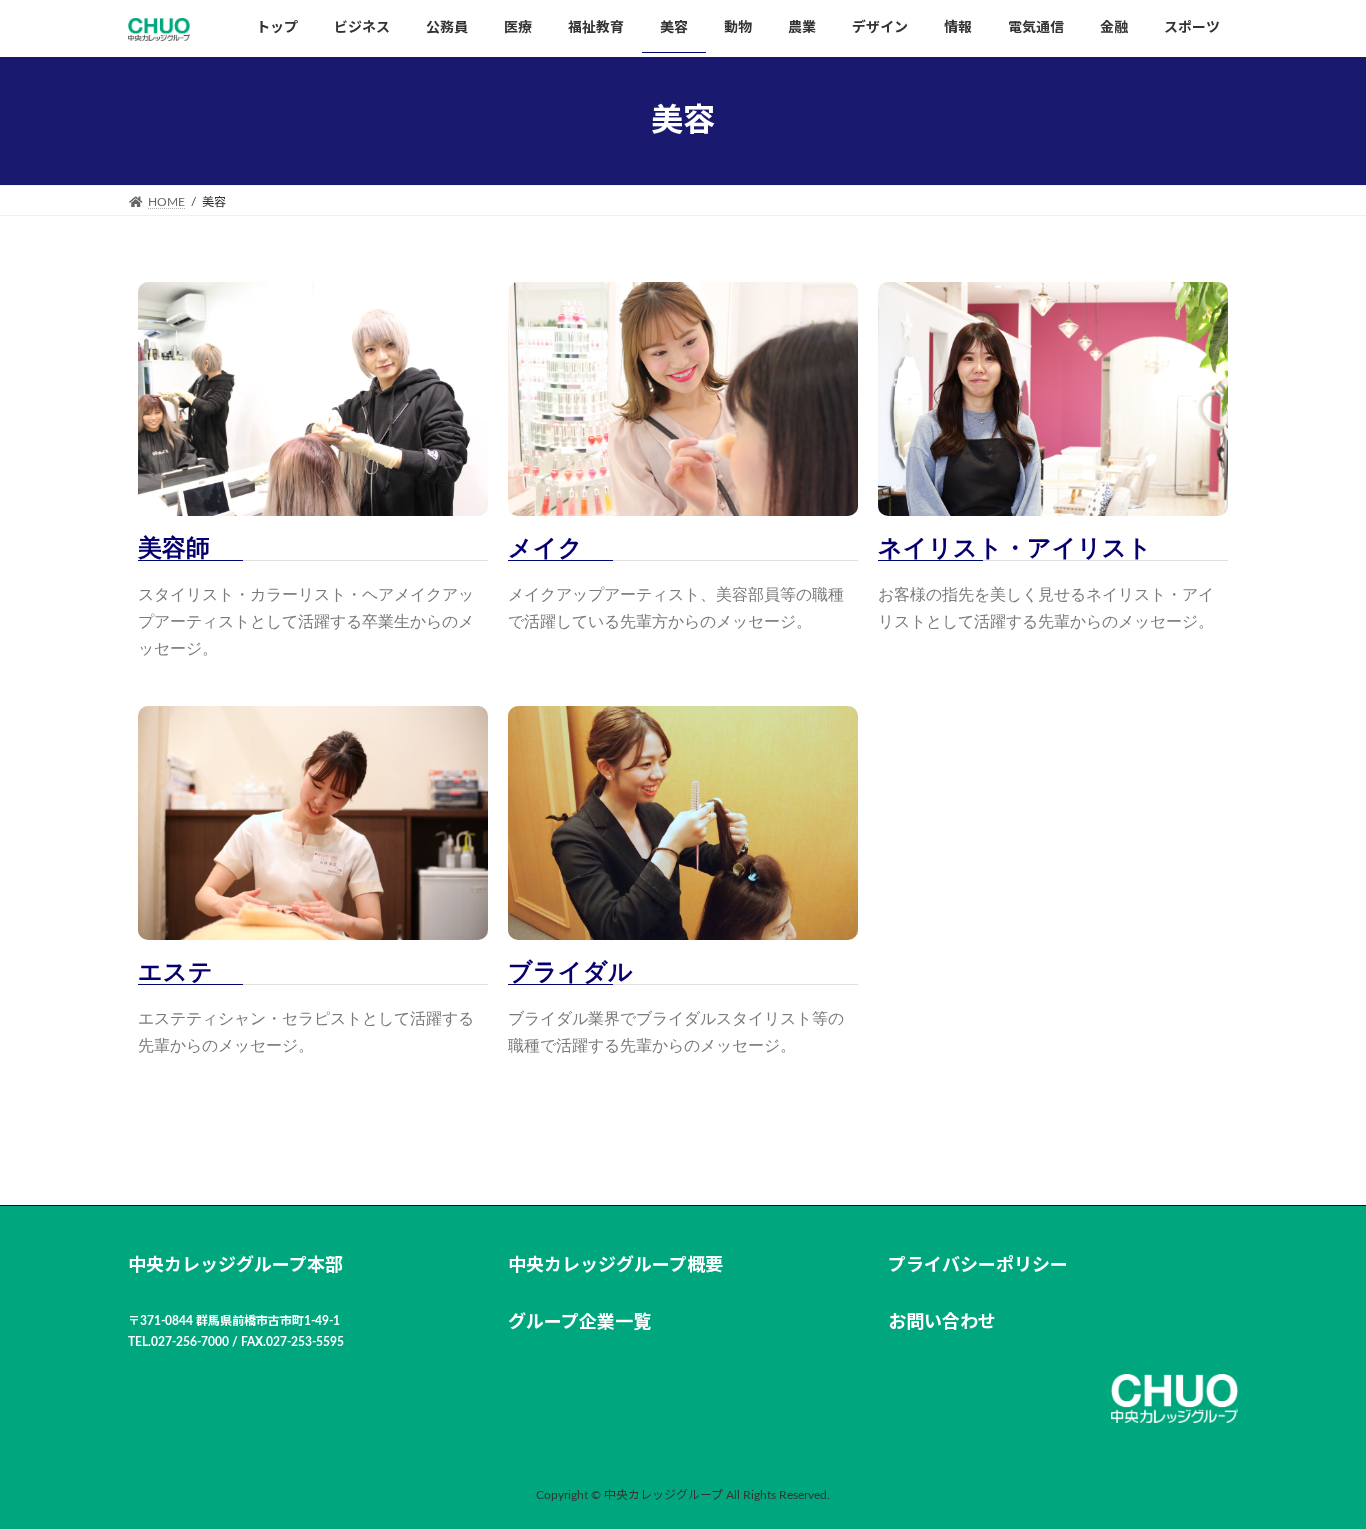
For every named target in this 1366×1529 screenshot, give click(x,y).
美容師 (174, 548)
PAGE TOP (1315, 1464)
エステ (175, 972)
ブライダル (570, 972)
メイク (545, 548)
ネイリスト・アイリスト (1015, 548)
